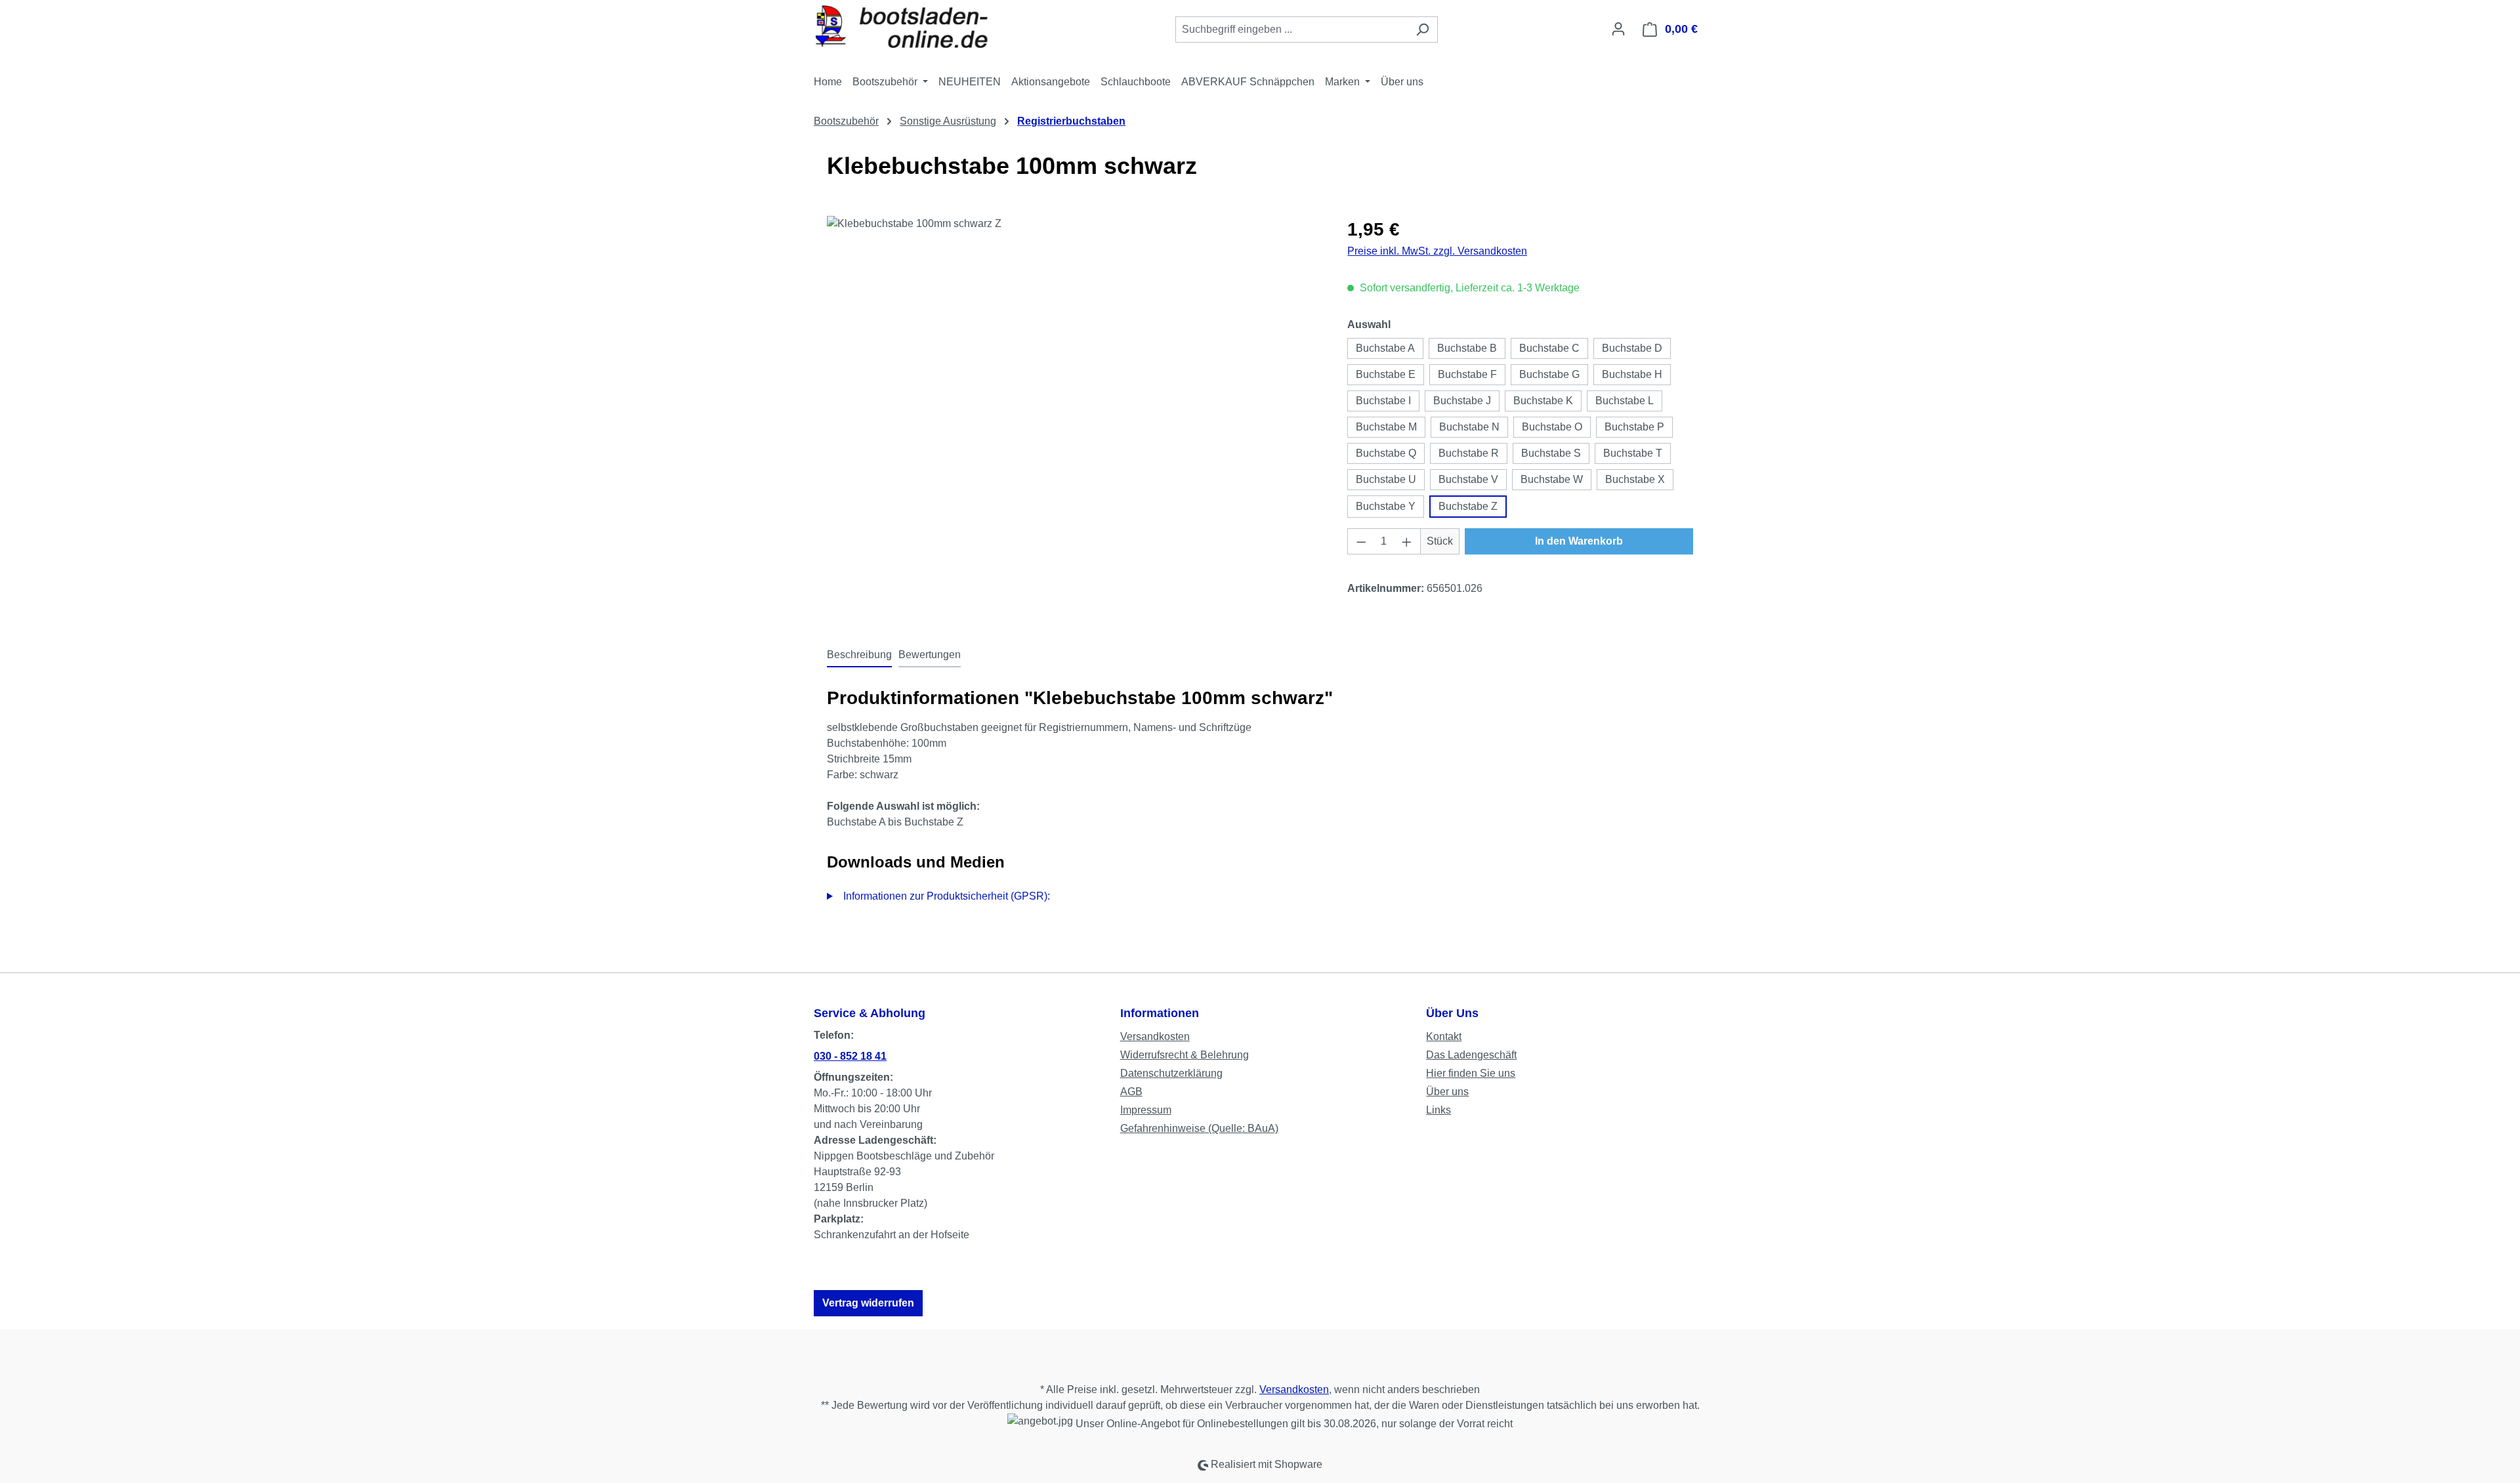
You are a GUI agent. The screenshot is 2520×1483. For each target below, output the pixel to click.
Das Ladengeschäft (1471, 1055)
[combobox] (1291, 30)
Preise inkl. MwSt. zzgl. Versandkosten (1437, 251)
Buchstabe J (1462, 401)
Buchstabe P (1634, 427)
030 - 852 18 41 (850, 1056)
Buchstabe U (1386, 479)
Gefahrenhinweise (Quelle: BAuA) (1199, 1128)
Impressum (1146, 1110)
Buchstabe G (1549, 374)
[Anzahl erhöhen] (1407, 541)
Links (1438, 1110)
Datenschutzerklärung (1171, 1073)
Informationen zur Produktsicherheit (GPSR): (947, 896)
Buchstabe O (1552, 427)
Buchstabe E (1386, 374)
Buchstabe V (1468, 479)
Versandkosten (1155, 1036)
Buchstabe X (1635, 479)
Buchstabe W (1552, 479)
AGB (1131, 1092)
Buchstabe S (1551, 453)
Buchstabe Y (1386, 506)
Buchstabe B (1467, 348)
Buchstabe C (1549, 348)
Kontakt (1444, 1036)
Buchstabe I (1383, 401)
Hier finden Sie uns (1471, 1073)
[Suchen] (1422, 30)
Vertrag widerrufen (868, 1303)
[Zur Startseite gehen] (912, 27)
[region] (1074, 357)
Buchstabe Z (1468, 506)
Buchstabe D (1632, 348)
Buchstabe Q (1386, 453)
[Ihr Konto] (1618, 29)
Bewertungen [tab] (930, 655)
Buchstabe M (1386, 427)
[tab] (859, 656)
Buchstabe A (1385, 348)
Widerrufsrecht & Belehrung (1185, 1055)
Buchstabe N (1469, 427)
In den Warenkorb (1579, 541)
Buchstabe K (1543, 401)
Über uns (1447, 1092)
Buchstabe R (1469, 453)
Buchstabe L (1625, 401)
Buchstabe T (1633, 453)
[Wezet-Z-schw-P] (1074, 357)
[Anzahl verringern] (1361, 541)
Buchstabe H (1632, 374)
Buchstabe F (1467, 374)
